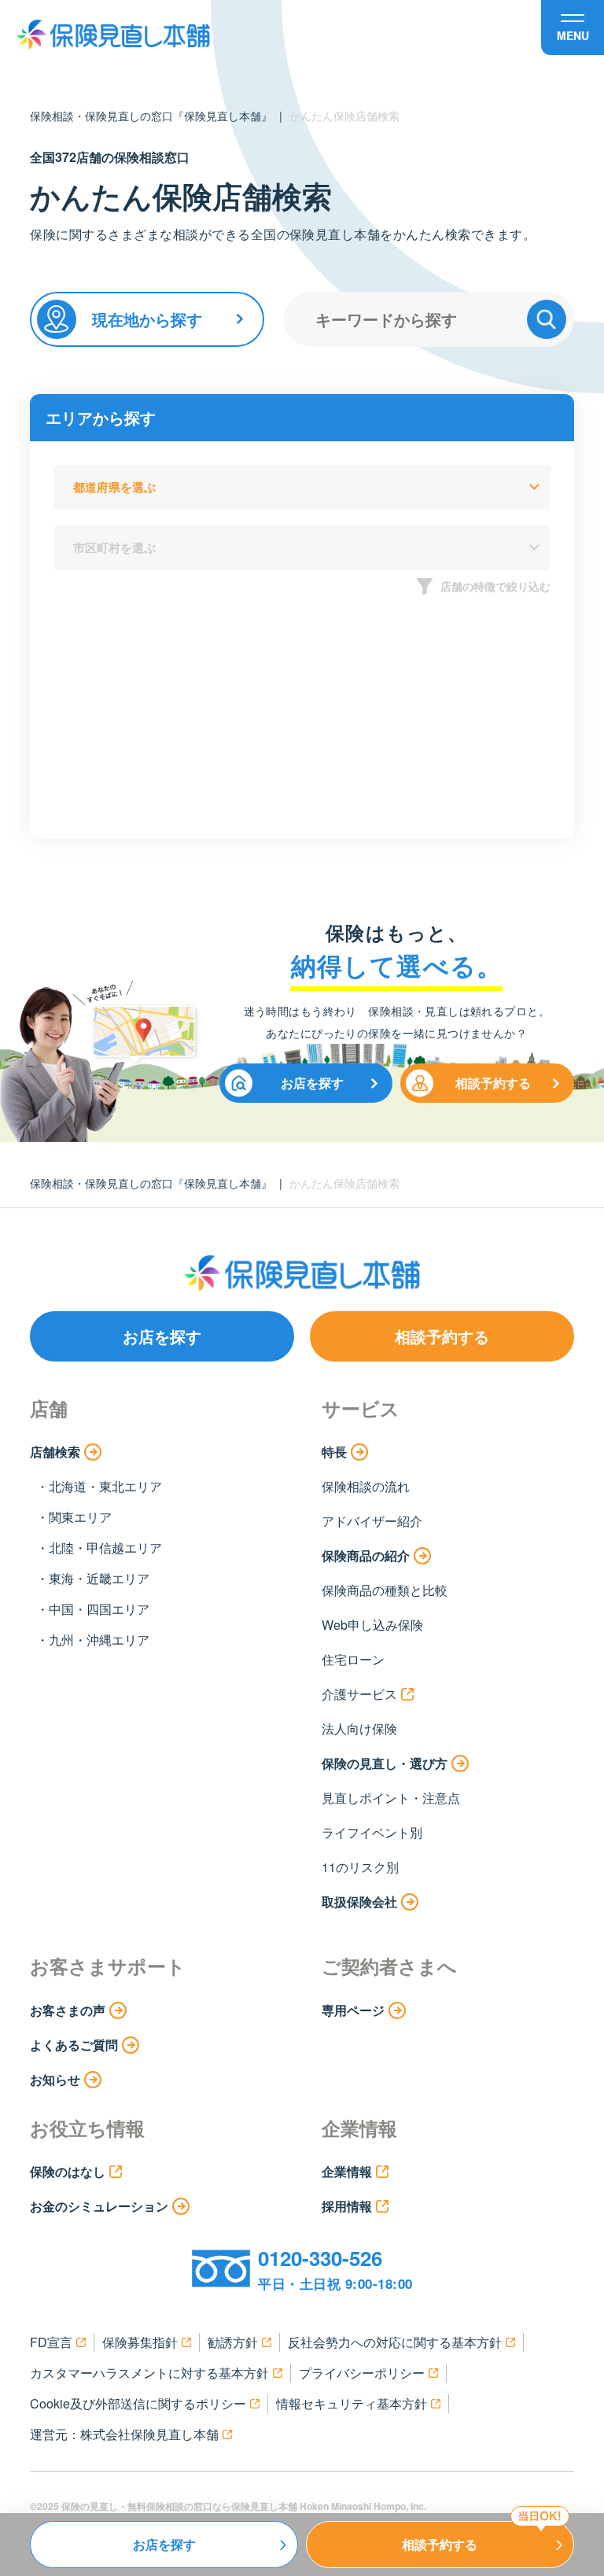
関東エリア (80, 1517)
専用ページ (353, 2010)
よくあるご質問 (74, 2045)
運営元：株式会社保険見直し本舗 (124, 2434)
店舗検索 (55, 1452)
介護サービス (359, 1694)
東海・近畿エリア (99, 1578)
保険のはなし (68, 2171)
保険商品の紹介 (366, 1555)
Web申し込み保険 (372, 1625)
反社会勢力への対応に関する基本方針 (395, 2342)
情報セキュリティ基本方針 (352, 2403)
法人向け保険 (359, 1728)
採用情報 (347, 2206)
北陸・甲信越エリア (105, 1548)
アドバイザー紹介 (372, 1521)
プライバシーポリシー (362, 2373)
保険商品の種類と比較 (385, 1590)
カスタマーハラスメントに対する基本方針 (149, 2373)
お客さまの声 (68, 2010)
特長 (334, 1452)
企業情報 (347, 2171)
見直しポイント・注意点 (391, 1798)
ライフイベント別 (372, 1832)
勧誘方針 (233, 2342)
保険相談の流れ (366, 1486)
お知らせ (55, 2079)
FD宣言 (51, 2342)
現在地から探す (147, 319)
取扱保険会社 (359, 1902)
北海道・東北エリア (105, 1486)
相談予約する (493, 1083)
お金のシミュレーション (99, 2206)
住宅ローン (353, 1659)
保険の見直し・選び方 (385, 1763)
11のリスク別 (360, 1867)
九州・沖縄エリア (99, 1640)
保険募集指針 (140, 2342)
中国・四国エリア (99, 1609)
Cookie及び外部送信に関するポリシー (138, 2403)
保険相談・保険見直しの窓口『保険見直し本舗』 (151, 116)
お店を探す (312, 1083)
